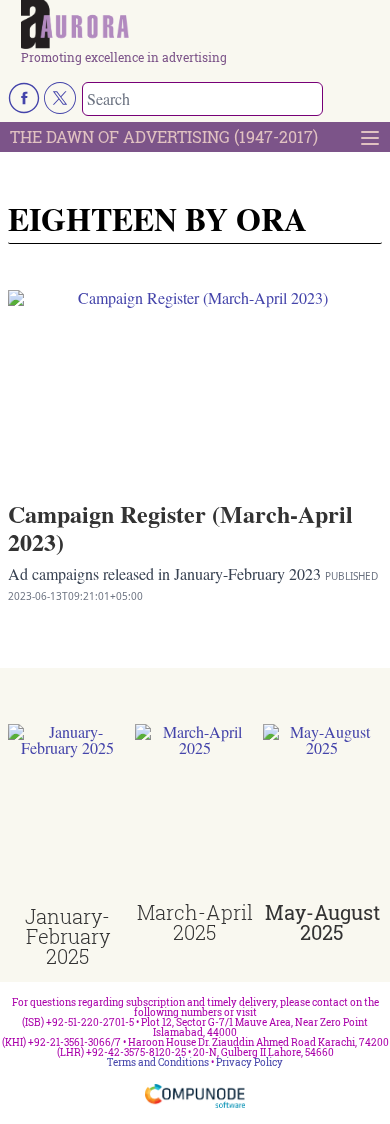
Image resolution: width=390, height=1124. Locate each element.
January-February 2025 (67, 936)
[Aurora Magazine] (201, 25)
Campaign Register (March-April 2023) (180, 527)
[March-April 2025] (194, 813)
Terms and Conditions (158, 1062)
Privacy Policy (249, 1062)
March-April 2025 (195, 922)
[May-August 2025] (322, 813)
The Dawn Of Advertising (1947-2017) (164, 136)
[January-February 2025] (67, 815)
